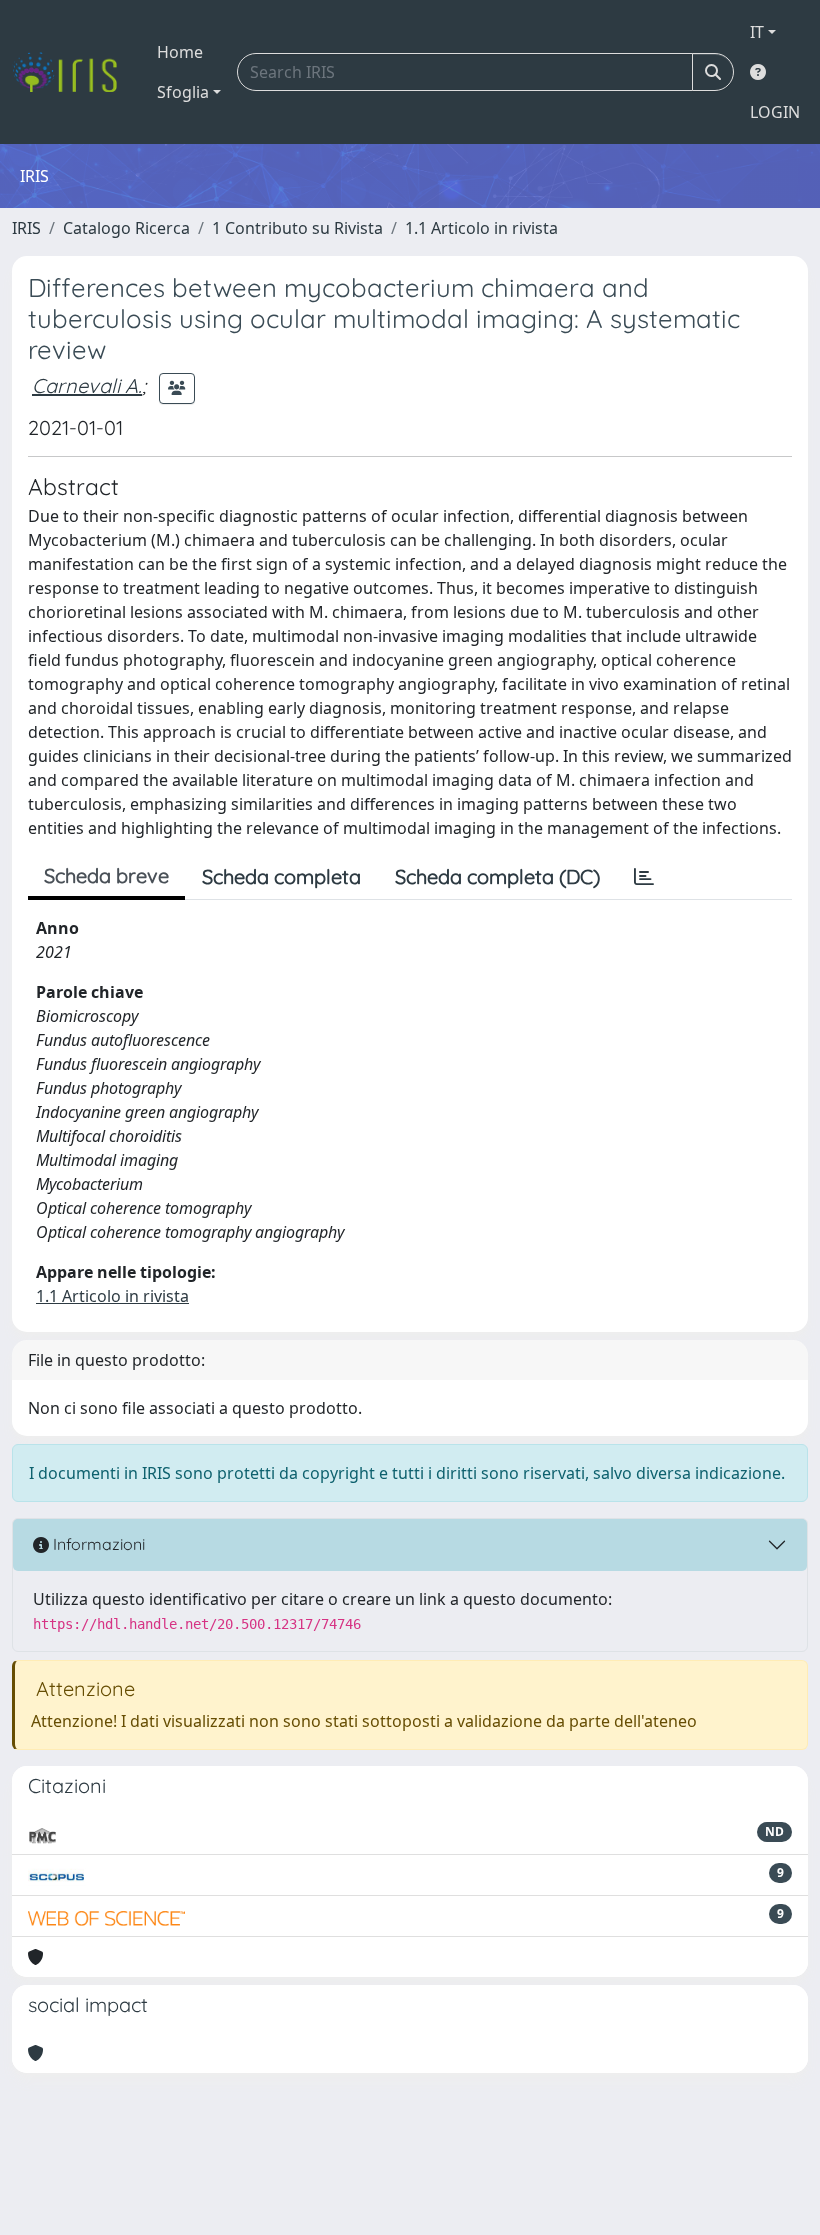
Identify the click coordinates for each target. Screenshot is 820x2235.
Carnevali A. (87, 385)
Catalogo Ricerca (126, 228)
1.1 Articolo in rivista (481, 228)
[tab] (644, 877)
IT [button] (757, 32)
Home (180, 52)
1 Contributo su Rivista (297, 228)
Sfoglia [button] (183, 92)
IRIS (26, 228)
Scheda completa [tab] (281, 876)
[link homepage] (72, 72)
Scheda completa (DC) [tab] (497, 876)
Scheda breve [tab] (106, 875)
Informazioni (97, 1544)
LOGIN (775, 112)
